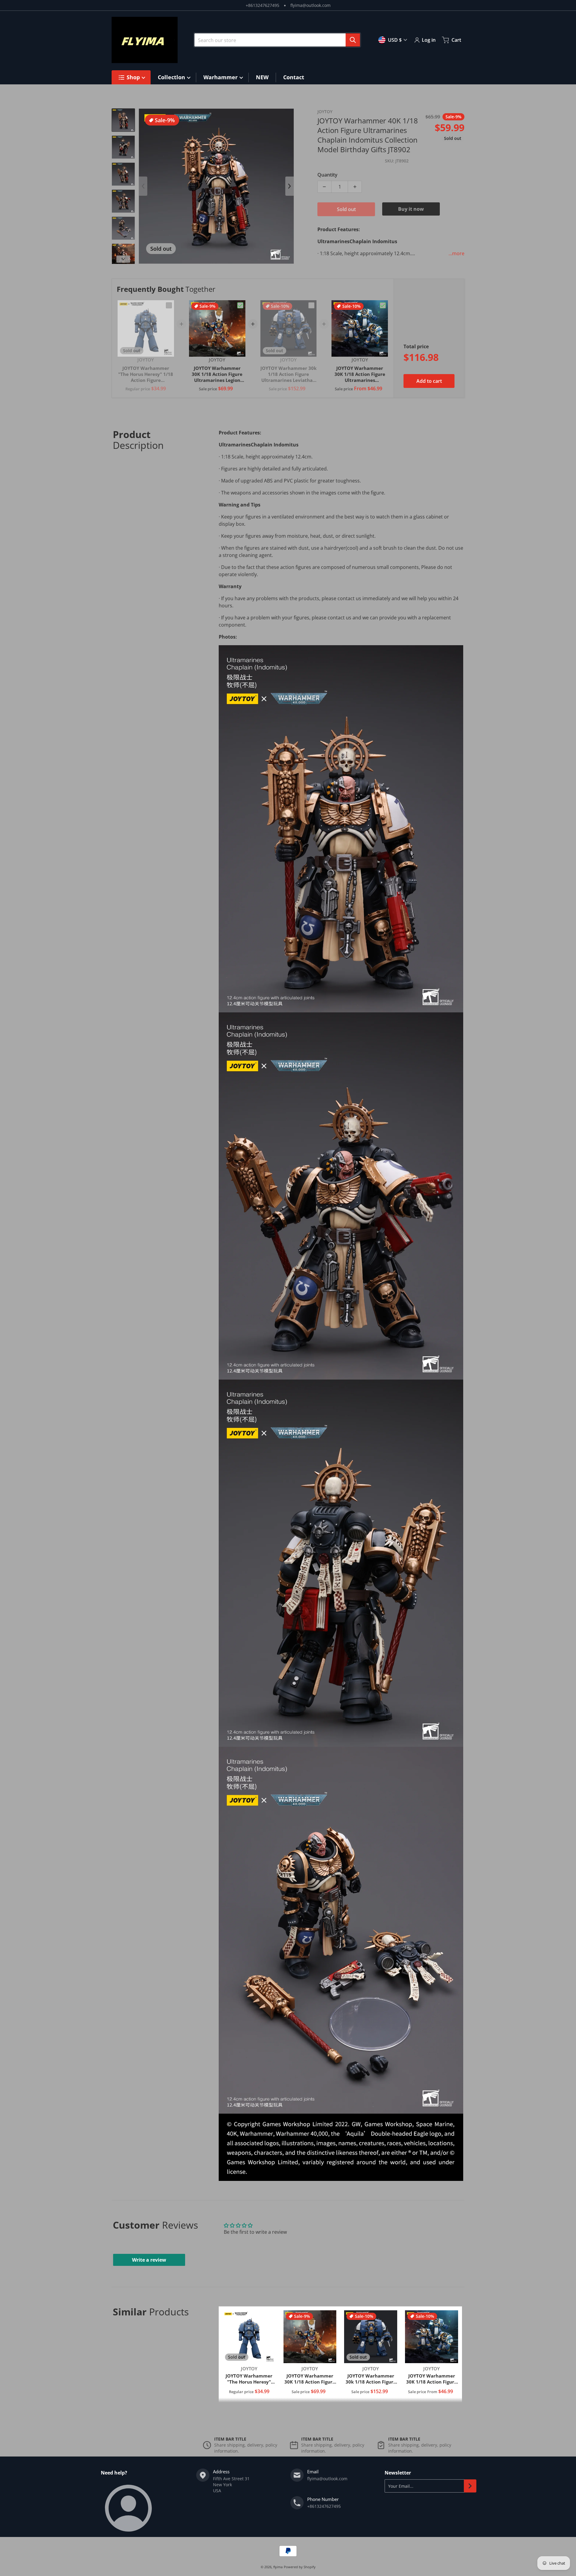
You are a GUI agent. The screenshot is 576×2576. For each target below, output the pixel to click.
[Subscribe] (470, 2486)
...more (456, 253)
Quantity (327, 175)
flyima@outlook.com (310, 5)
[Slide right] (123, 259)
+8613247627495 (262, 5)
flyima (278, 2567)
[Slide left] (143, 186)
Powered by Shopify (300, 2567)
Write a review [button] (149, 2260)
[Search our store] (353, 40)
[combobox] (277, 40)
